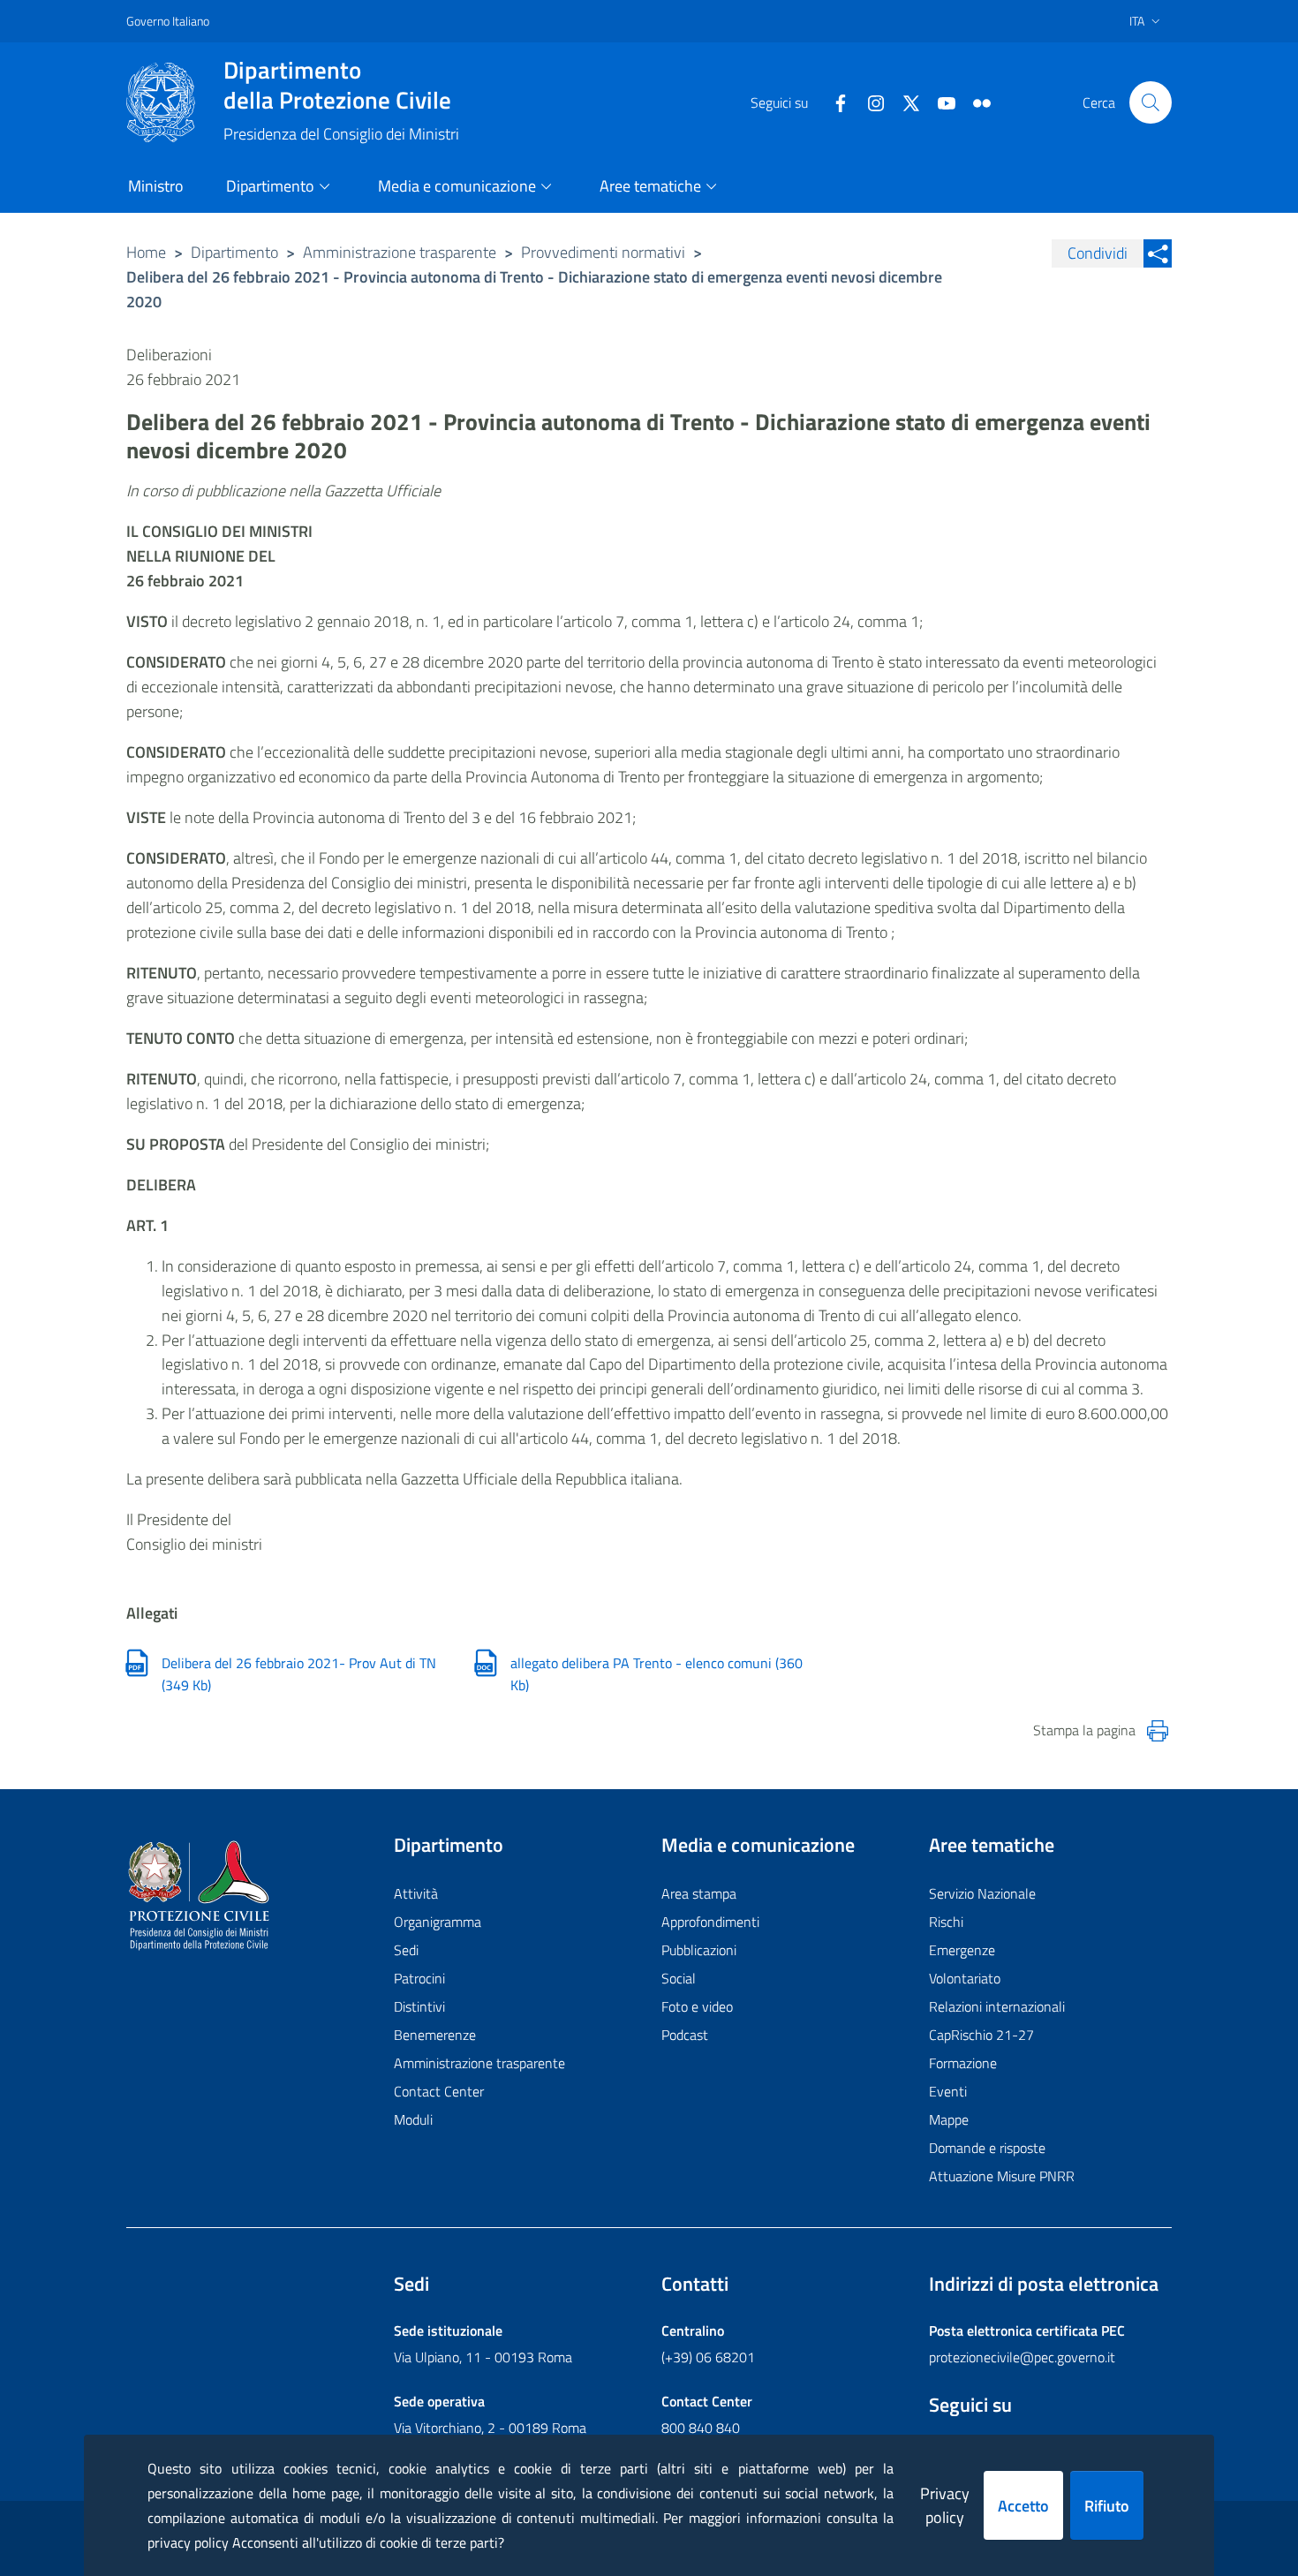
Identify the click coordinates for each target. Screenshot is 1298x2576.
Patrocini (419, 1978)
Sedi (406, 1950)
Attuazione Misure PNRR (1002, 2176)
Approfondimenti (710, 1922)
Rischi (946, 1922)
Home (146, 252)
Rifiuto (1107, 2506)
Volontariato (965, 1978)
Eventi (948, 2091)
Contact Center (439, 2091)
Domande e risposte (987, 2148)
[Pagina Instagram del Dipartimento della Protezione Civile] (869, 102)
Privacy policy (945, 2505)
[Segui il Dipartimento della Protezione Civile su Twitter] (904, 102)
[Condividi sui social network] (1158, 253)
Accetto (1023, 2506)
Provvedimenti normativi (603, 252)
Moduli (413, 2119)
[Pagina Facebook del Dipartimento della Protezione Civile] (834, 102)
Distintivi (419, 2006)
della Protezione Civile (337, 85)
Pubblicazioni (699, 1950)
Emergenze (962, 1950)
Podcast (685, 2035)
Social (679, 1978)
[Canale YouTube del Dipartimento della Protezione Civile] (940, 102)
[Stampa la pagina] (1158, 1731)
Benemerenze (435, 2035)
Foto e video (697, 2006)
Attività (416, 1893)
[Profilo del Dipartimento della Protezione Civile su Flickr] (975, 102)
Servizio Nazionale (982, 1893)
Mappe (949, 2119)
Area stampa (699, 1893)
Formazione (963, 2063)
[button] (1151, 102)
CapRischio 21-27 (981, 2035)
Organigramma (438, 1922)
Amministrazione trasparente (400, 252)
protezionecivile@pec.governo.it (1022, 2357)
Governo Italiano (168, 21)
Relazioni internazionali (997, 2006)
